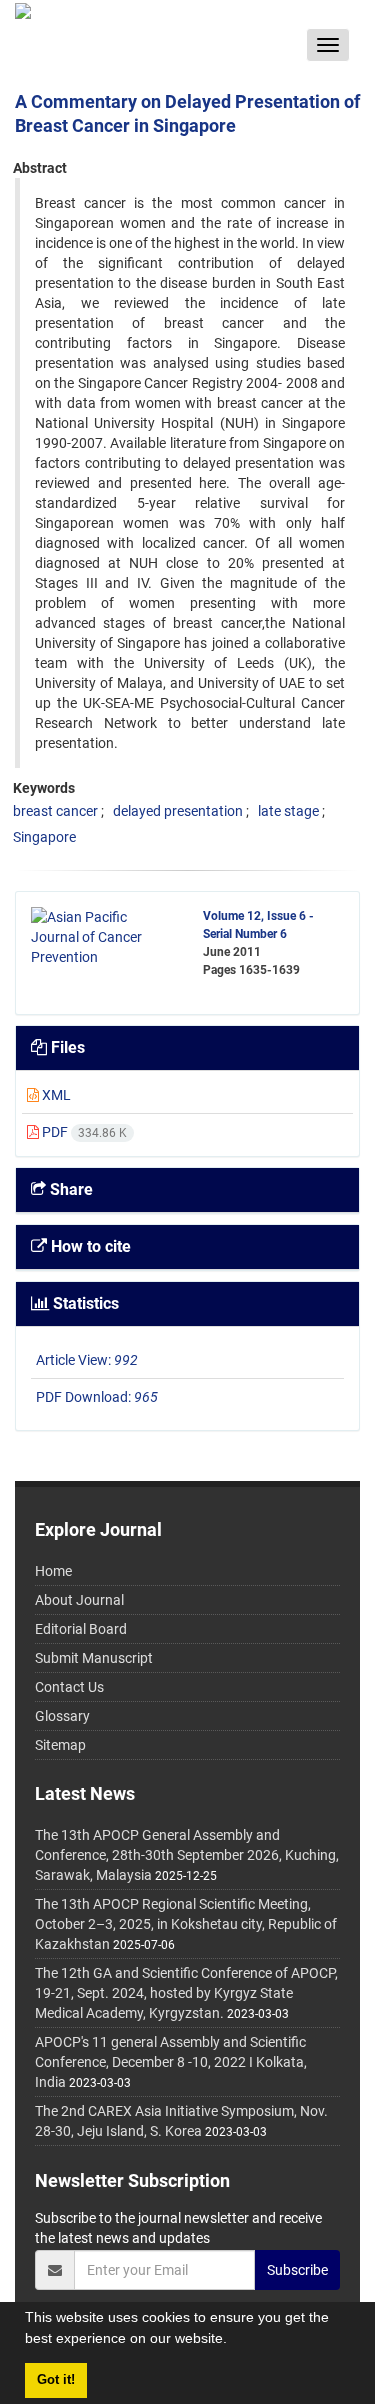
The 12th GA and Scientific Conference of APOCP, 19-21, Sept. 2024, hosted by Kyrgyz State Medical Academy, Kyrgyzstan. (186, 1993)
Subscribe (297, 2270)
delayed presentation (178, 811)
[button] (234, 2341)
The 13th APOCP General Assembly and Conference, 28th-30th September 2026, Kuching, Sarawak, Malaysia (187, 1855)
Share (69, 1189)
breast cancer (55, 811)
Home (53, 1571)
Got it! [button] (56, 2380)
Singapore (44, 837)
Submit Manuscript (94, 1658)
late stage (288, 811)
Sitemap (60, 1745)
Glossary (62, 1716)
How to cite (89, 1246)
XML (55, 1095)
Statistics (84, 1303)
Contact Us (69, 1687)
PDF (83, 1132)
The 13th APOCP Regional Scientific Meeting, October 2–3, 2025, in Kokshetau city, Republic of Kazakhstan (186, 1924)
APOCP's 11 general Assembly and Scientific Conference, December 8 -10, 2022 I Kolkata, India (171, 2062)
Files (66, 1047)
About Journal (79, 1600)
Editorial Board (81, 1629)
